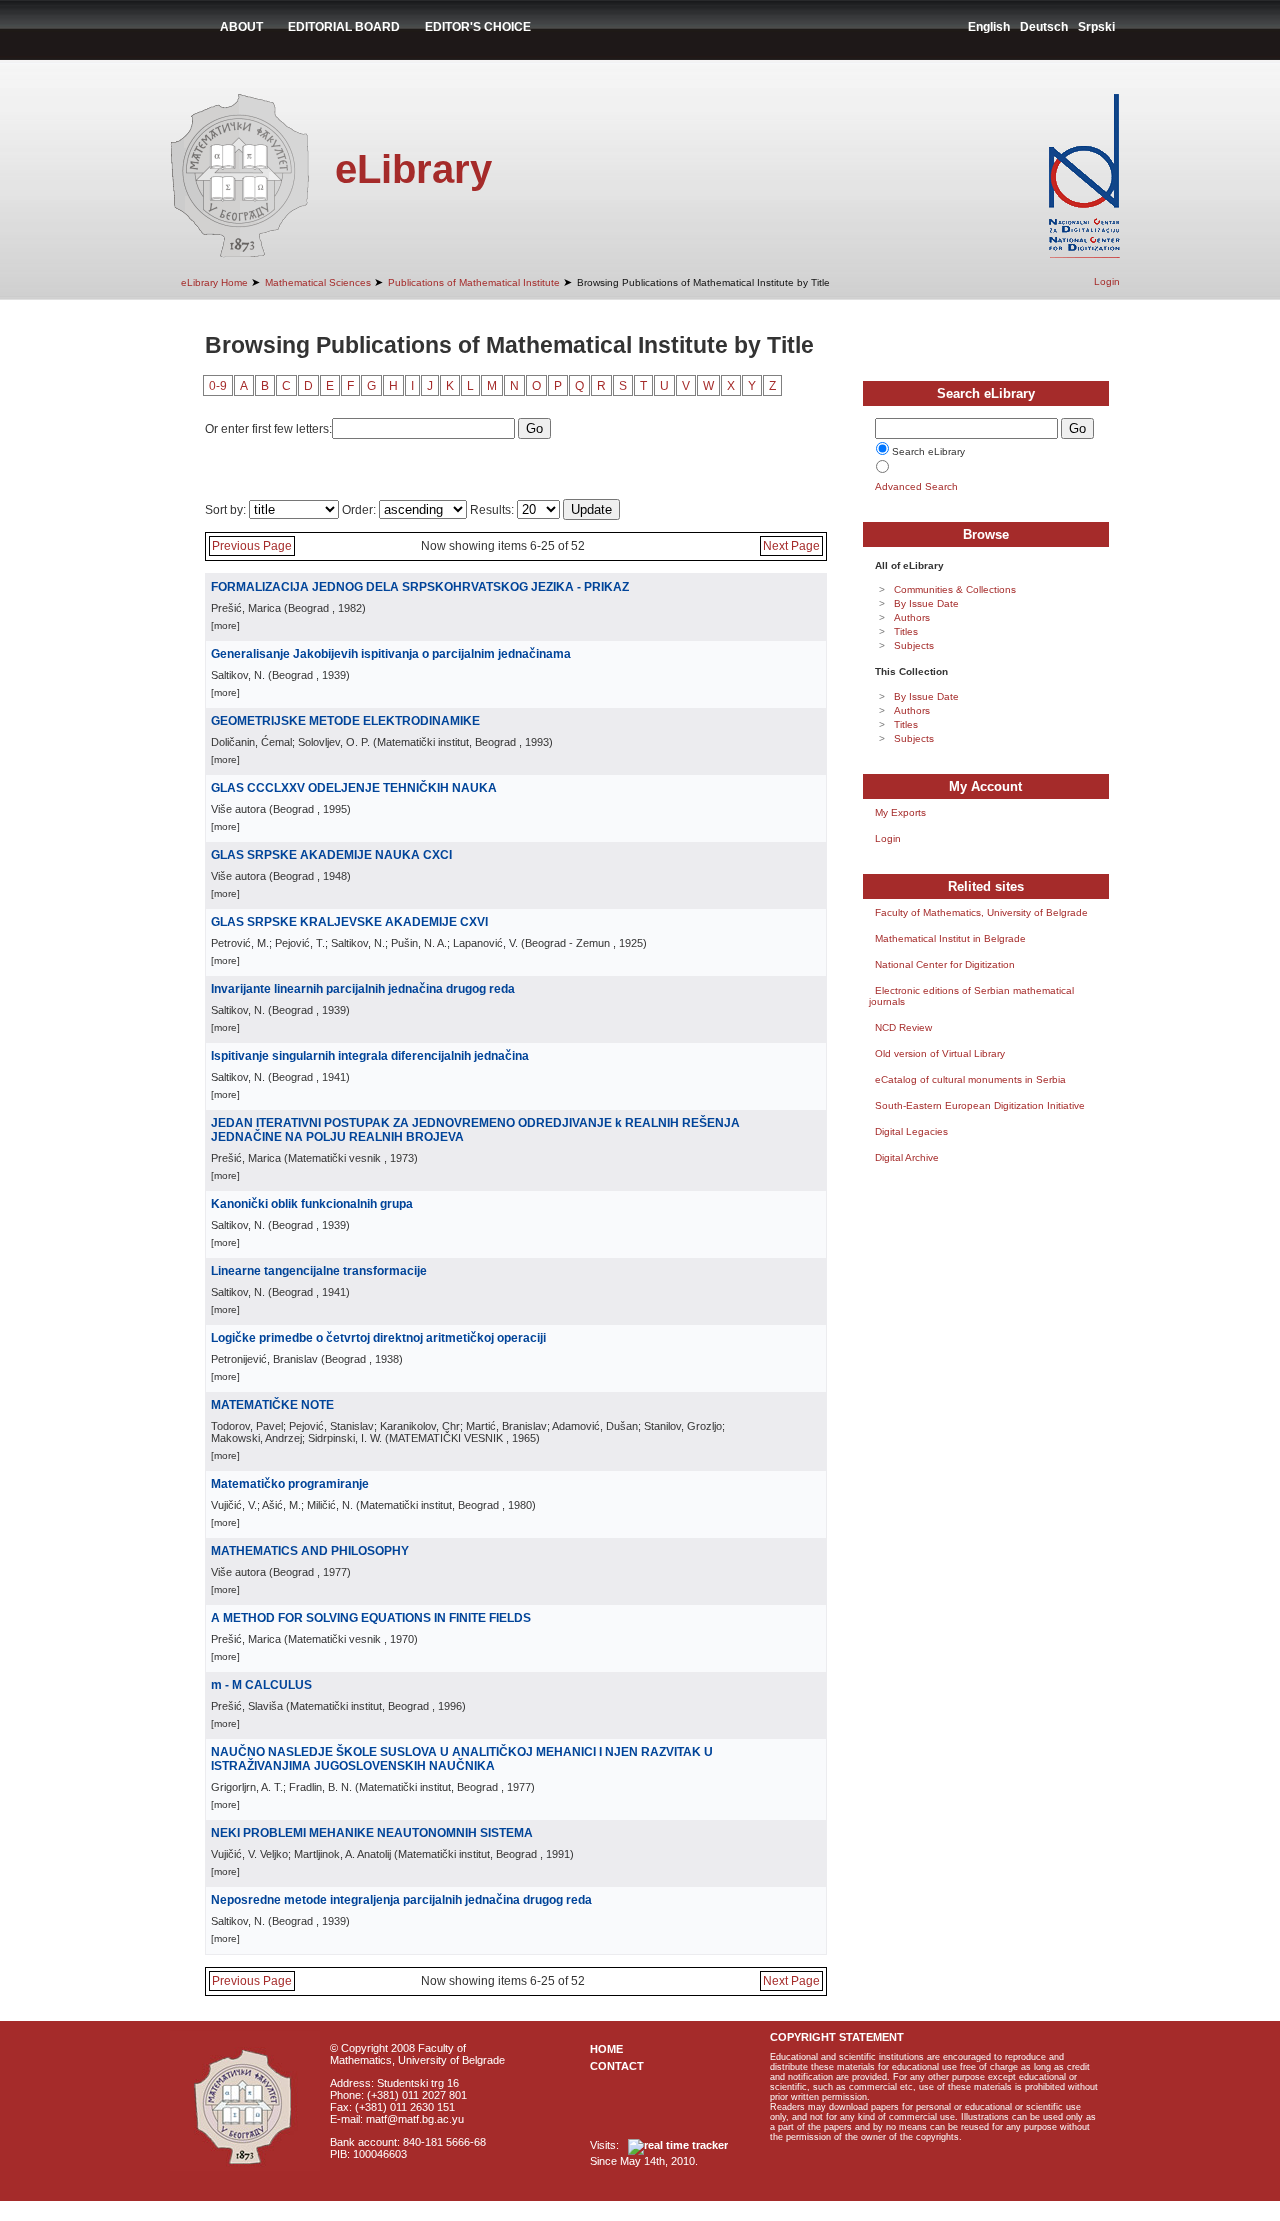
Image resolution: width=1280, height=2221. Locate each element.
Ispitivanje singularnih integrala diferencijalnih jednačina (370, 1056)
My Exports (900, 812)
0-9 (218, 386)
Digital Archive (907, 1157)
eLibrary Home (214, 282)
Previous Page (252, 546)
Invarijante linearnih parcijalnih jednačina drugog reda (363, 989)
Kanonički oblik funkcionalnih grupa (312, 1204)
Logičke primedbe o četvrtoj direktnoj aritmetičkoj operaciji (378, 1338)
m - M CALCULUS (261, 1685)
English (989, 27)
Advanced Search (916, 486)
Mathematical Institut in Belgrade (950, 938)
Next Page (791, 546)
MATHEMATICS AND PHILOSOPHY (310, 1551)
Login (1107, 281)
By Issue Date (926, 603)
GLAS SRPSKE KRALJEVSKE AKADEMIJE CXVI (349, 922)
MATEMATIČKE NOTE (272, 1405)
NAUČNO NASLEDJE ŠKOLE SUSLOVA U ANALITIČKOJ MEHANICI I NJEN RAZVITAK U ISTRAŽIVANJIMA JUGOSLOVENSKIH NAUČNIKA (462, 1759)
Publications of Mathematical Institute (474, 282)
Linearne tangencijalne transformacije (319, 1271)
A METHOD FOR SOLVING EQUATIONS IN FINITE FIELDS (371, 1618)
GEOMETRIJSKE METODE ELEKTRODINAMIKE (345, 721)
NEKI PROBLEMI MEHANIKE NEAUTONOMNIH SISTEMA (372, 1833)
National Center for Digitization (945, 964)
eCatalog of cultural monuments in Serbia (970, 1079)
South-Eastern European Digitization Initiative (980, 1105)
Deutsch (1044, 27)
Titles (906, 631)
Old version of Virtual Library (940, 1053)
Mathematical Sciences (318, 282)
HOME (606, 2049)
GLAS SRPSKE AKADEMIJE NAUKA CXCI (331, 855)
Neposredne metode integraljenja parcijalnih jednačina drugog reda (401, 1900)
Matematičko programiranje (290, 1484)
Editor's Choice (478, 27)
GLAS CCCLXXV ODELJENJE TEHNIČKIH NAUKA (354, 788)
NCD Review (903, 1027)
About (241, 27)
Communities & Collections (955, 589)
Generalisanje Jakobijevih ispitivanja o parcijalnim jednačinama (391, 654)
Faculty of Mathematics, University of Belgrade (981, 912)
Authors (912, 617)
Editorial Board (344, 27)
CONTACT (617, 2066)
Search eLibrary (928, 451)
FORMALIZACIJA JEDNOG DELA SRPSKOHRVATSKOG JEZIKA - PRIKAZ (420, 587)
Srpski (1096, 27)
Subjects (914, 645)
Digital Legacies (911, 1131)
